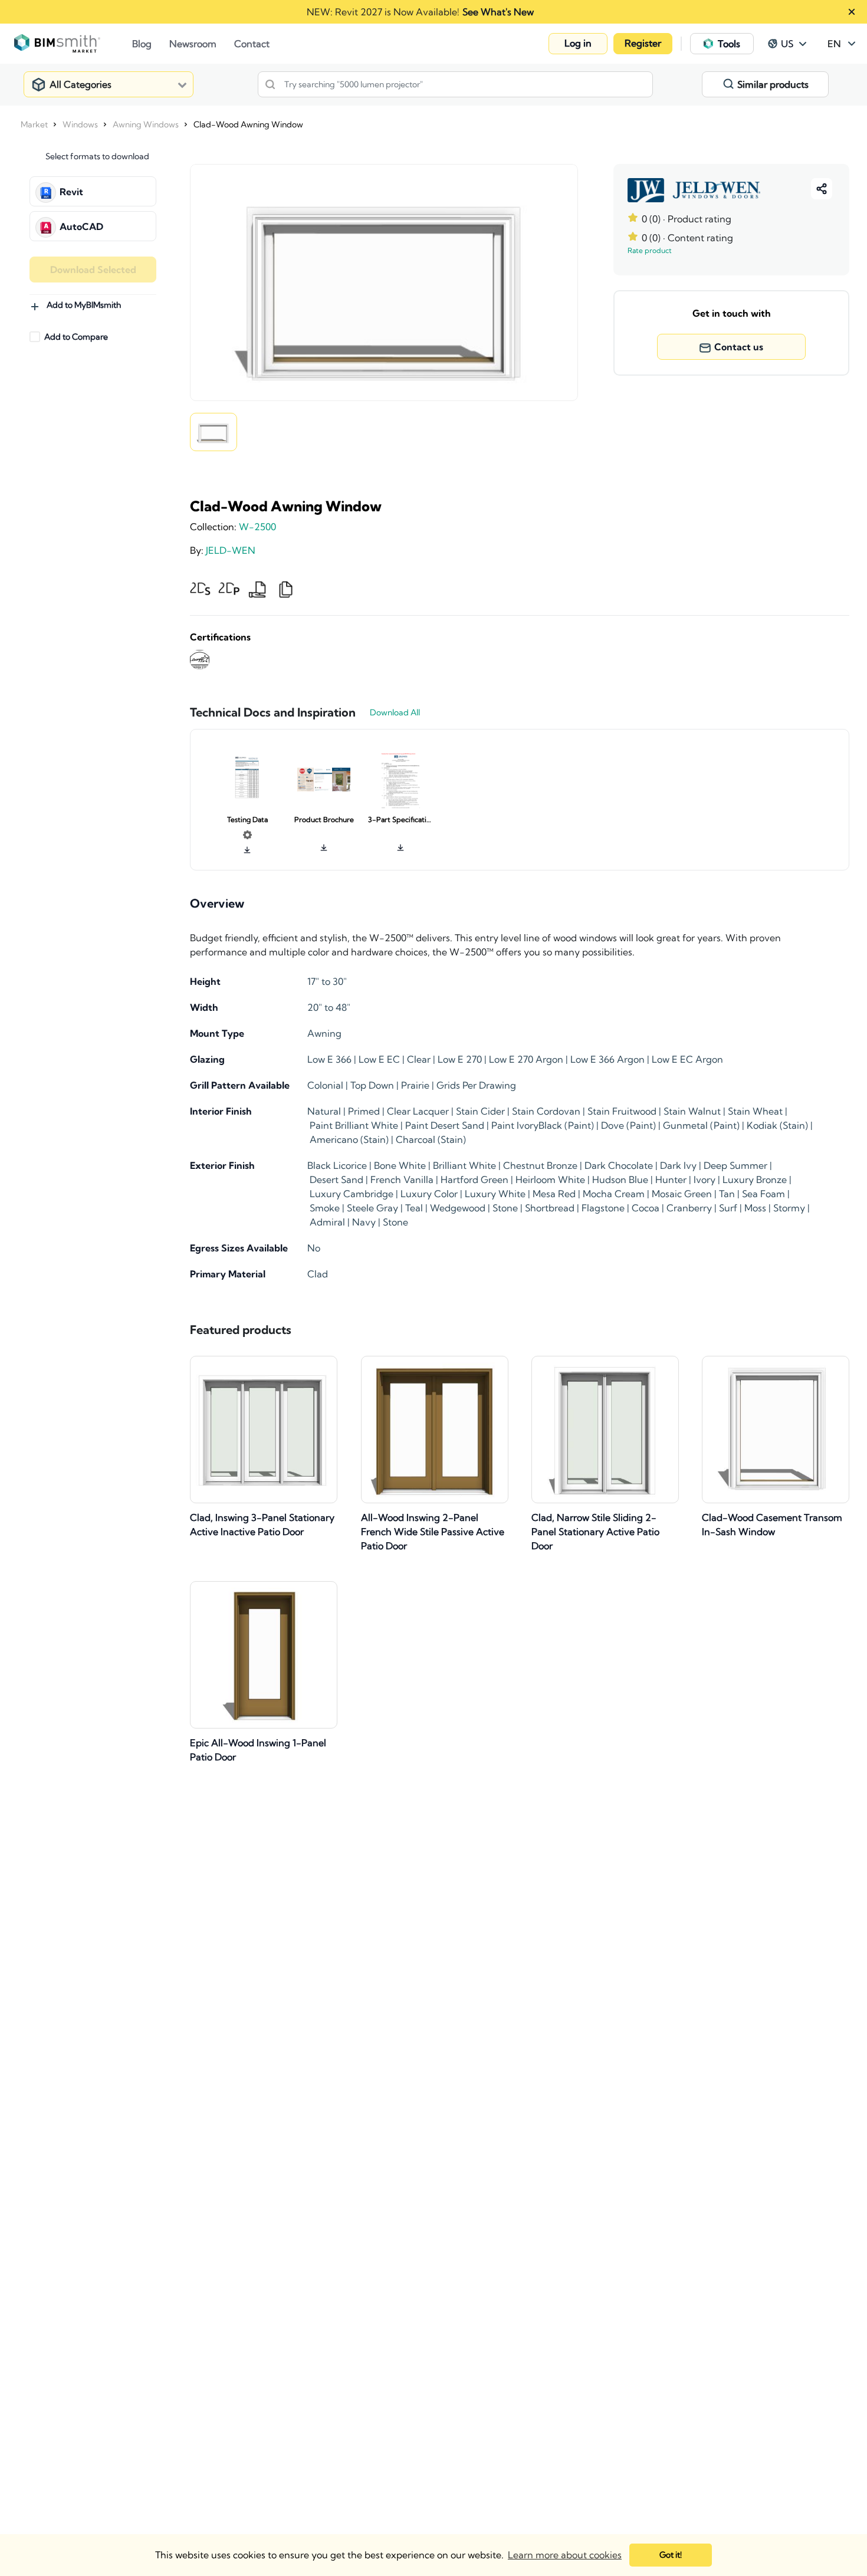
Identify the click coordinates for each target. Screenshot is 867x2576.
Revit (71, 192)
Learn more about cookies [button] (565, 2555)
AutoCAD (81, 226)
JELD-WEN (231, 550)
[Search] (270, 84)
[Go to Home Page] (73, 44)
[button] (578, 44)
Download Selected (93, 270)
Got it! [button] (671, 2555)
